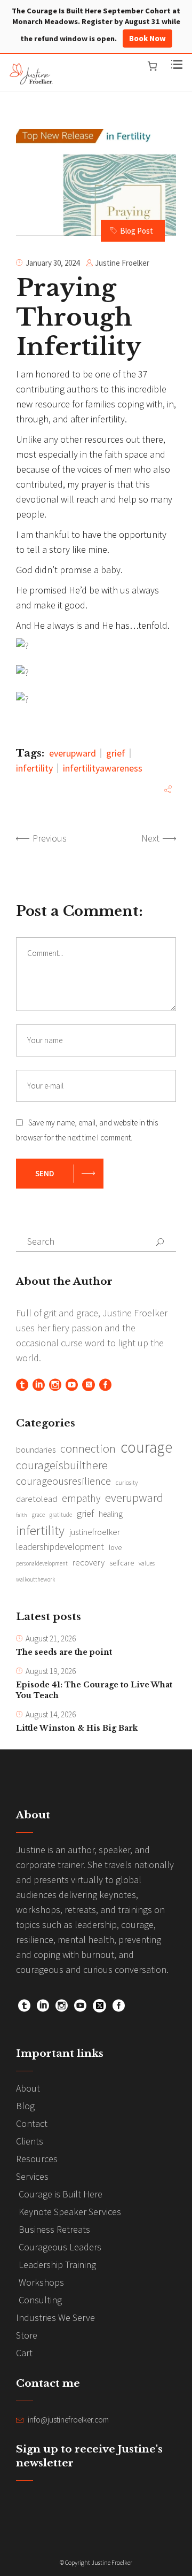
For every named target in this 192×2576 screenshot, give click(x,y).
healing (111, 1514)
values (147, 1563)
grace (38, 1515)
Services (32, 2176)
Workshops (41, 2282)
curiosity (127, 1482)
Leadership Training (57, 2265)
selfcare (122, 1563)
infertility (34, 768)
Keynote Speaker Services (70, 2212)
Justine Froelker (122, 263)
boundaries (36, 1450)
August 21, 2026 (51, 1638)
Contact (32, 2123)
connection (88, 1448)
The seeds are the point (64, 1652)
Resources (37, 2159)
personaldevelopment (42, 1563)
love (115, 1547)
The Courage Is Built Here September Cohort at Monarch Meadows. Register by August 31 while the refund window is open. (96, 25)
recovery (89, 1562)
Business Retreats (54, 2229)
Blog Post (137, 231)
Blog (25, 2106)
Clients (30, 2141)
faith (22, 1515)
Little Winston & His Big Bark (77, 1728)
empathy (81, 1498)
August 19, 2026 (51, 1671)
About (28, 2088)
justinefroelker (95, 1532)
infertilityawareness (103, 768)
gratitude (61, 1515)
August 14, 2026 (51, 1714)
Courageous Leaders (60, 2247)
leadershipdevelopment (60, 1547)
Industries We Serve (55, 2317)
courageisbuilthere (62, 1465)
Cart (24, 2353)
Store (27, 2335)
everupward (73, 753)
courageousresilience (63, 1481)
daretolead (37, 1499)
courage (146, 1447)
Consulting (40, 2300)
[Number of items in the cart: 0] (152, 66)
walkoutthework (35, 1579)
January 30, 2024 (53, 263)
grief (116, 753)
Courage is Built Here (61, 2194)
